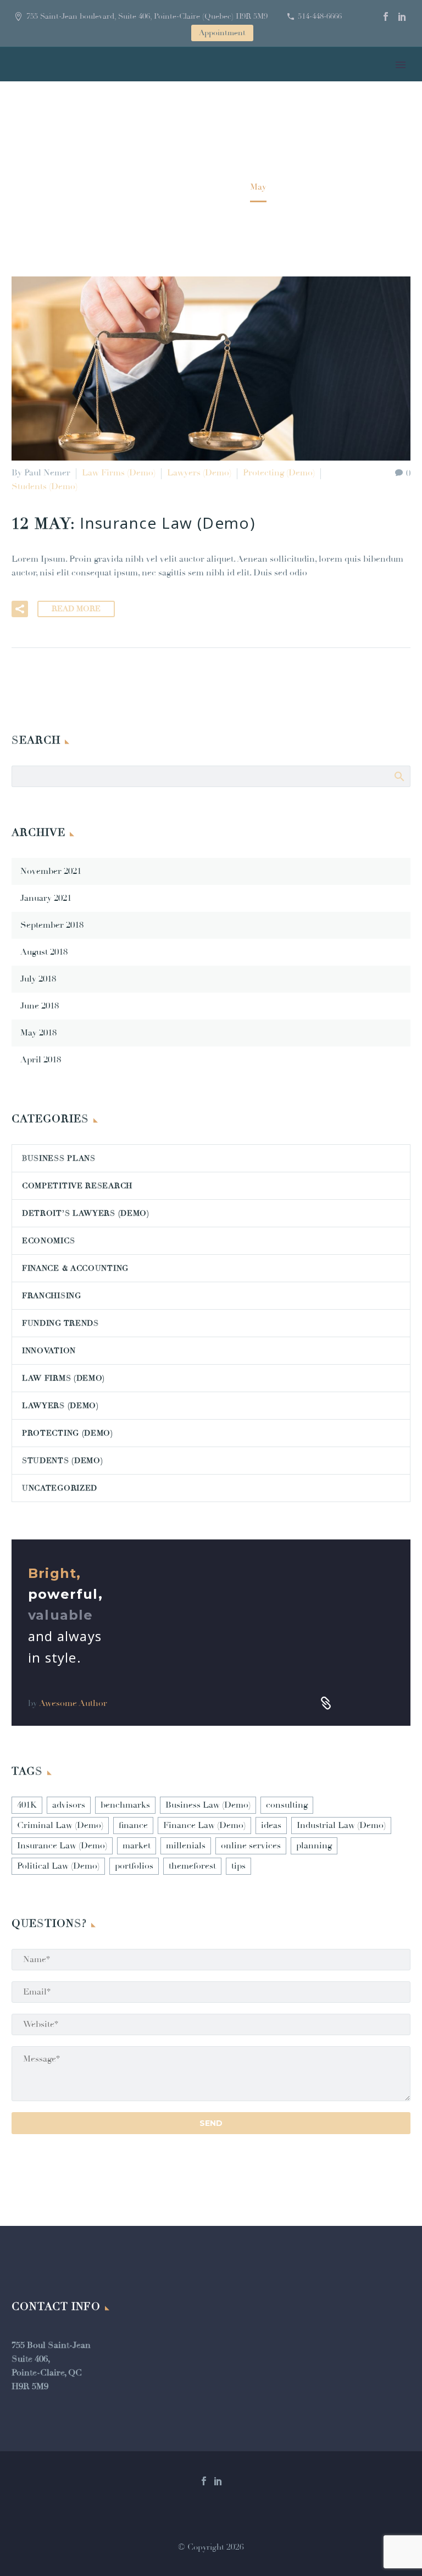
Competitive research (77, 1186)
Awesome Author (73, 1703)
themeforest (192, 1866)
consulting (287, 1805)
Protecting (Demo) (279, 473)
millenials (186, 1846)
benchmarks (125, 1805)
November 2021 (51, 871)
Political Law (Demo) (58, 1866)
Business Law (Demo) (208, 1805)
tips (238, 1866)
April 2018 (41, 1060)
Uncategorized (60, 1488)
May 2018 (38, 1033)
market (137, 1846)
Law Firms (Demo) (119, 473)
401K (27, 1805)
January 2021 (46, 898)
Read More (76, 609)
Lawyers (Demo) (199, 473)
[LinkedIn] (402, 16)
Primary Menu (401, 65)
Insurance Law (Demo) (62, 1846)
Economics (48, 1241)
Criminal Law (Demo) (60, 1825)
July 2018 (38, 979)
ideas (271, 1825)
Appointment (222, 33)
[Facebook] (386, 16)
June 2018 (40, 1006)
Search (399, 776)
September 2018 (52, 925)
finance (133, 1825)
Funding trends (60, 1323)
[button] (20, 609)
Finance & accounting (75, 1268)
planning (314, 1846)
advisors (69, 1805)
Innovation (49, 1351)
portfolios (134, 1866)
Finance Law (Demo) (204, 1825)
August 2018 (44, 952)
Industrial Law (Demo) (341, 1825)
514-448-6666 (320, 16)
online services (251, 1846)
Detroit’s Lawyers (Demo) (86, 1213)
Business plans (59, 1158)
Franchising (52, 1296)
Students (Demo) (45, 486)
